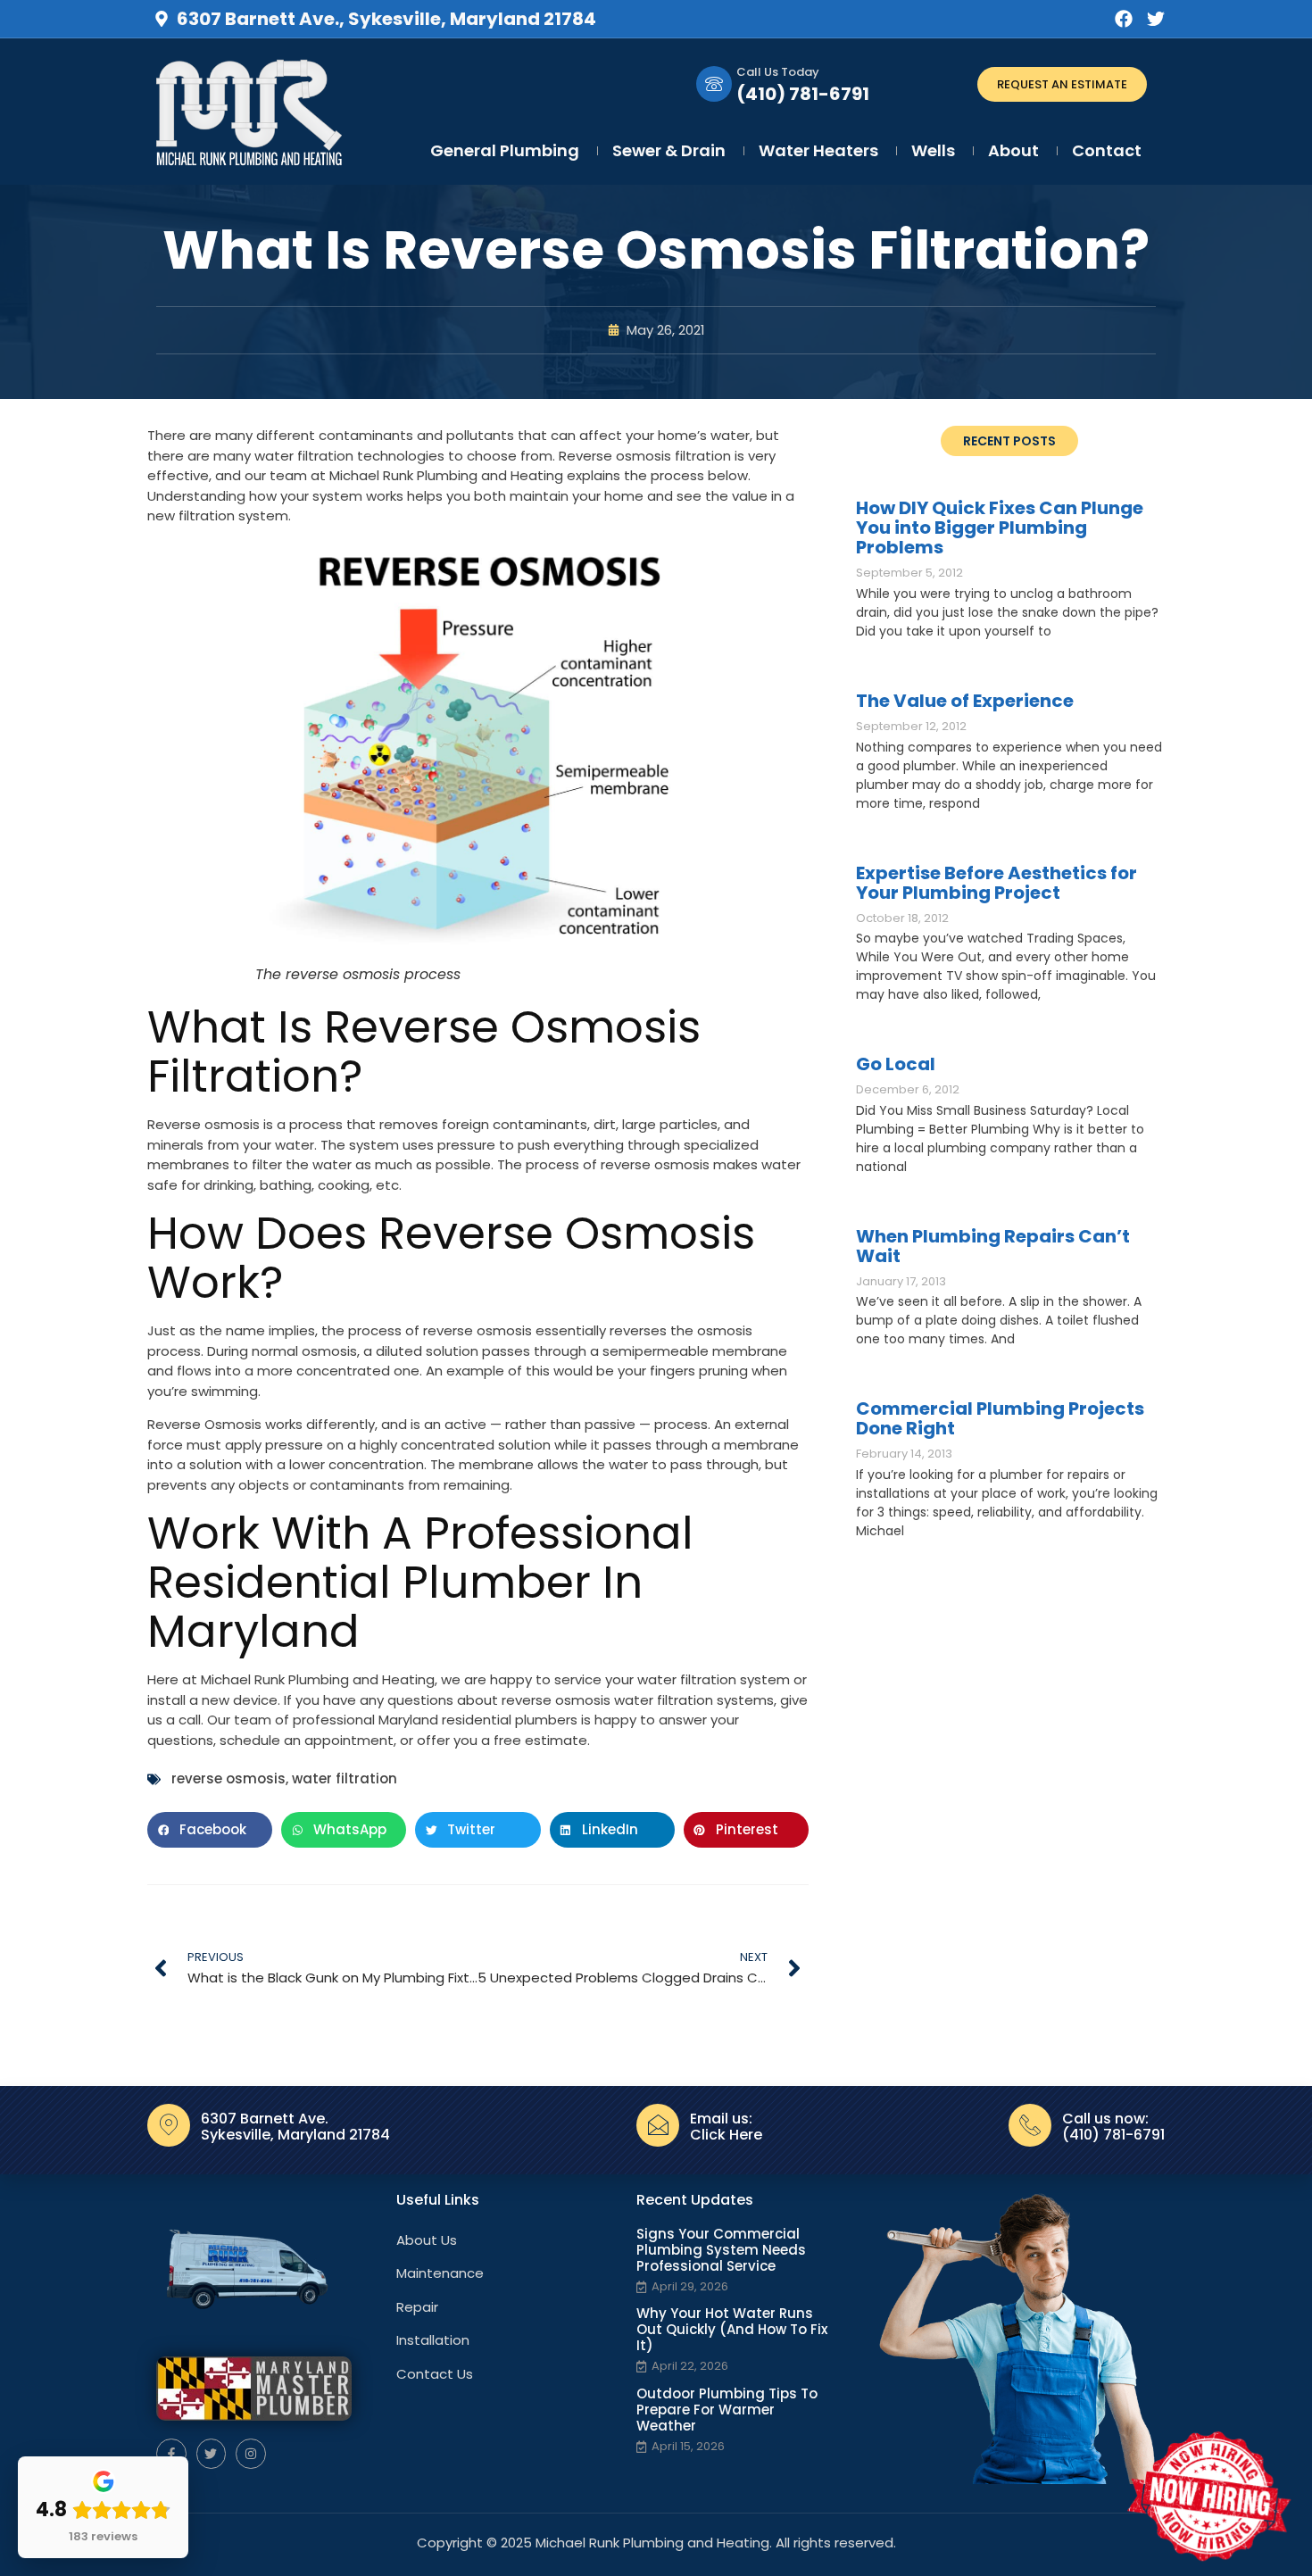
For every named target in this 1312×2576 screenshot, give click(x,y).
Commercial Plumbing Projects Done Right (1000, 1418)
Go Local (896, 1064)
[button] (210, 1830)
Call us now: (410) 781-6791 (1113, 2127)
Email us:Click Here (726, 2127)
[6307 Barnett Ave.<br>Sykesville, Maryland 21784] (169, 2125)
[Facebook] (1124, 19)
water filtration (345, 1778)
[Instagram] (251, 2454)
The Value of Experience (965, 701)
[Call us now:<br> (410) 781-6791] (1030, 2125)
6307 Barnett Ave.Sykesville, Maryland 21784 (295, 2127)
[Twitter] (1156, 19)
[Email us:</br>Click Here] (658, 2125)
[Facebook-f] (171, 2454)
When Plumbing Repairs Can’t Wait (993, 1246)
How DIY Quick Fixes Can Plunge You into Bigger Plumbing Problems (1000, 528)
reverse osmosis (228, 1778)
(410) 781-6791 (803, 94)
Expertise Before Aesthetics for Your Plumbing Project (996, 883)
